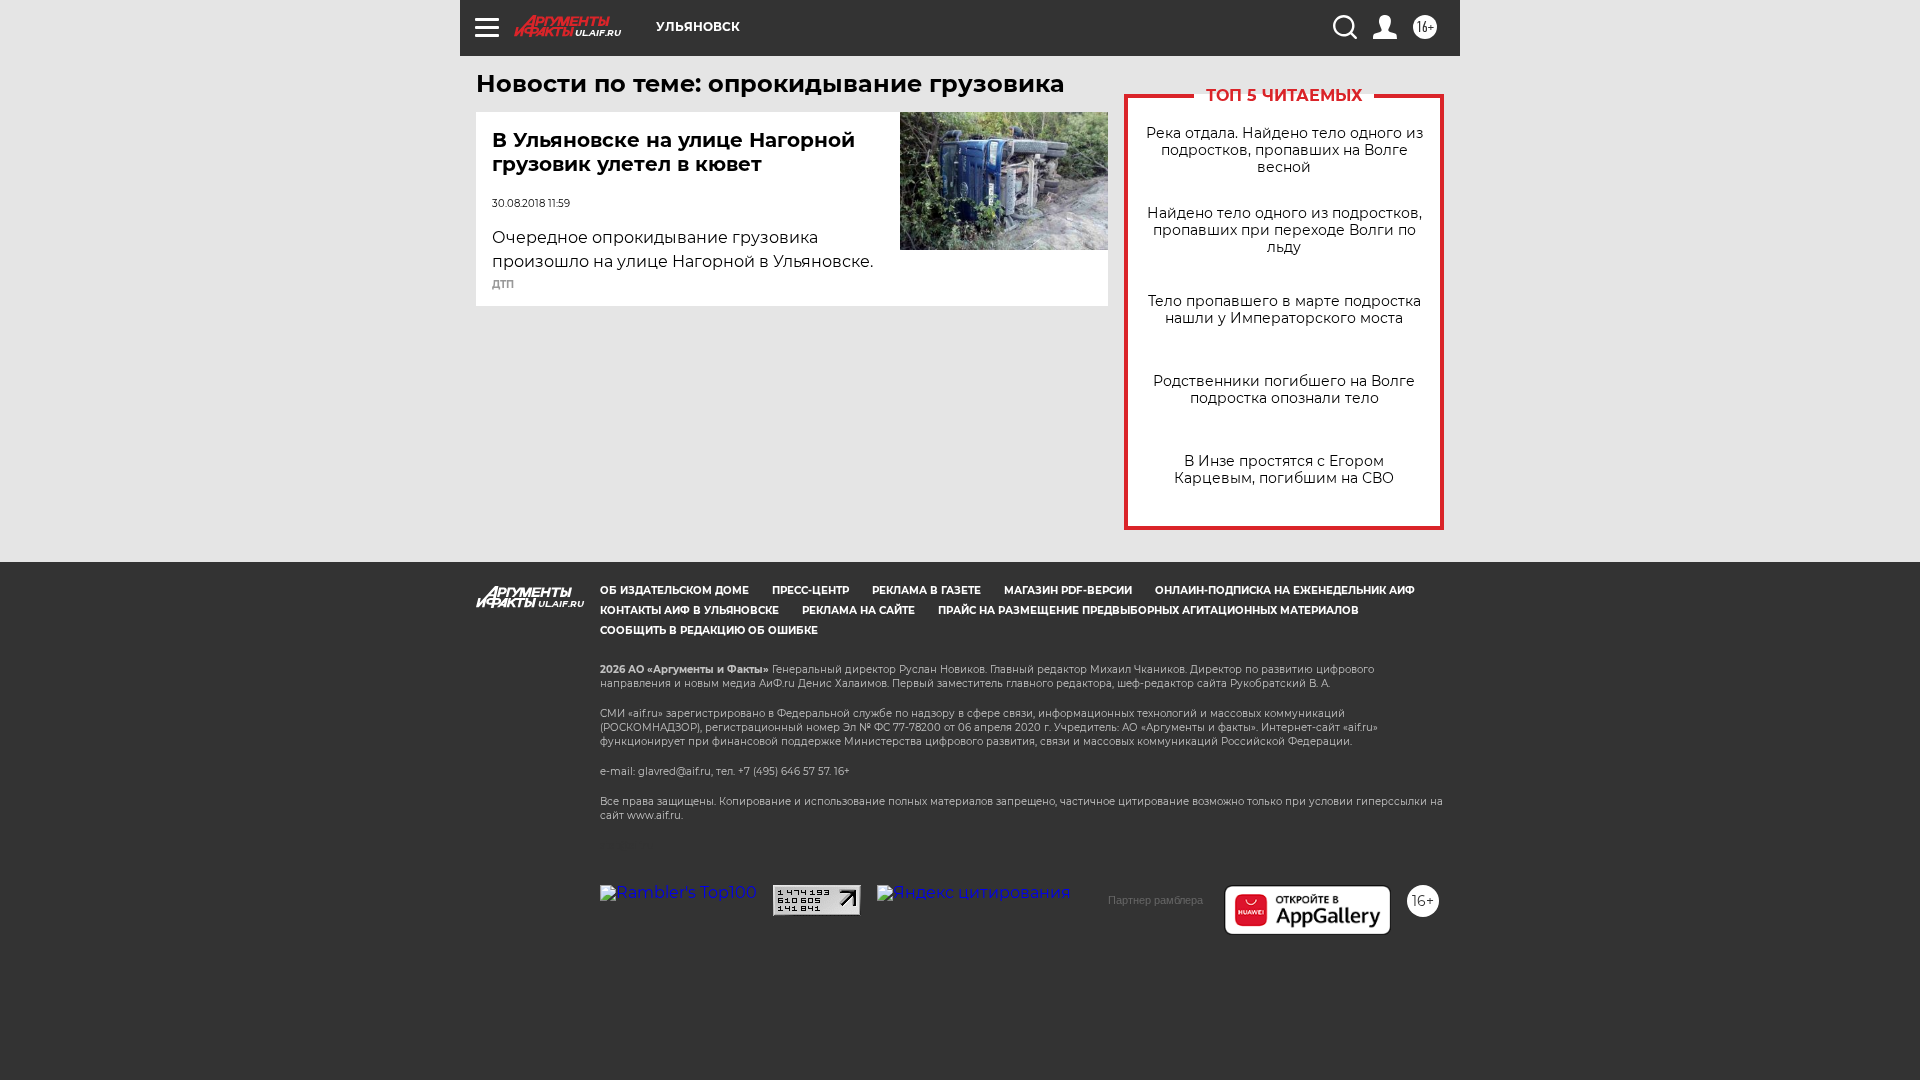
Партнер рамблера (1155, 900)
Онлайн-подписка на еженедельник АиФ (1285, 590)
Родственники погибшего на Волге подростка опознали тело (1284, 390)
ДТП (503, 285)
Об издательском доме (674, 590)
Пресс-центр (810, 590)
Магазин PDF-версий (1068, 590)
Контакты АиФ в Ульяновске (689, 610)
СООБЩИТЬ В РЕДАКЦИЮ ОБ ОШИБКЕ (709, 630)
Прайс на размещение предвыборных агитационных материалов (1148, 610)
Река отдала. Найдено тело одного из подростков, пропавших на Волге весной (1284, 150)
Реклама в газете (926, 590)
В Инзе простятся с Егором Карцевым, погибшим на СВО (1284, 470)
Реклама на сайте (858, 610)
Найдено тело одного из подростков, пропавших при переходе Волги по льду (1284, 230)
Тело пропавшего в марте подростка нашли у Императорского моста (1284, 310)
